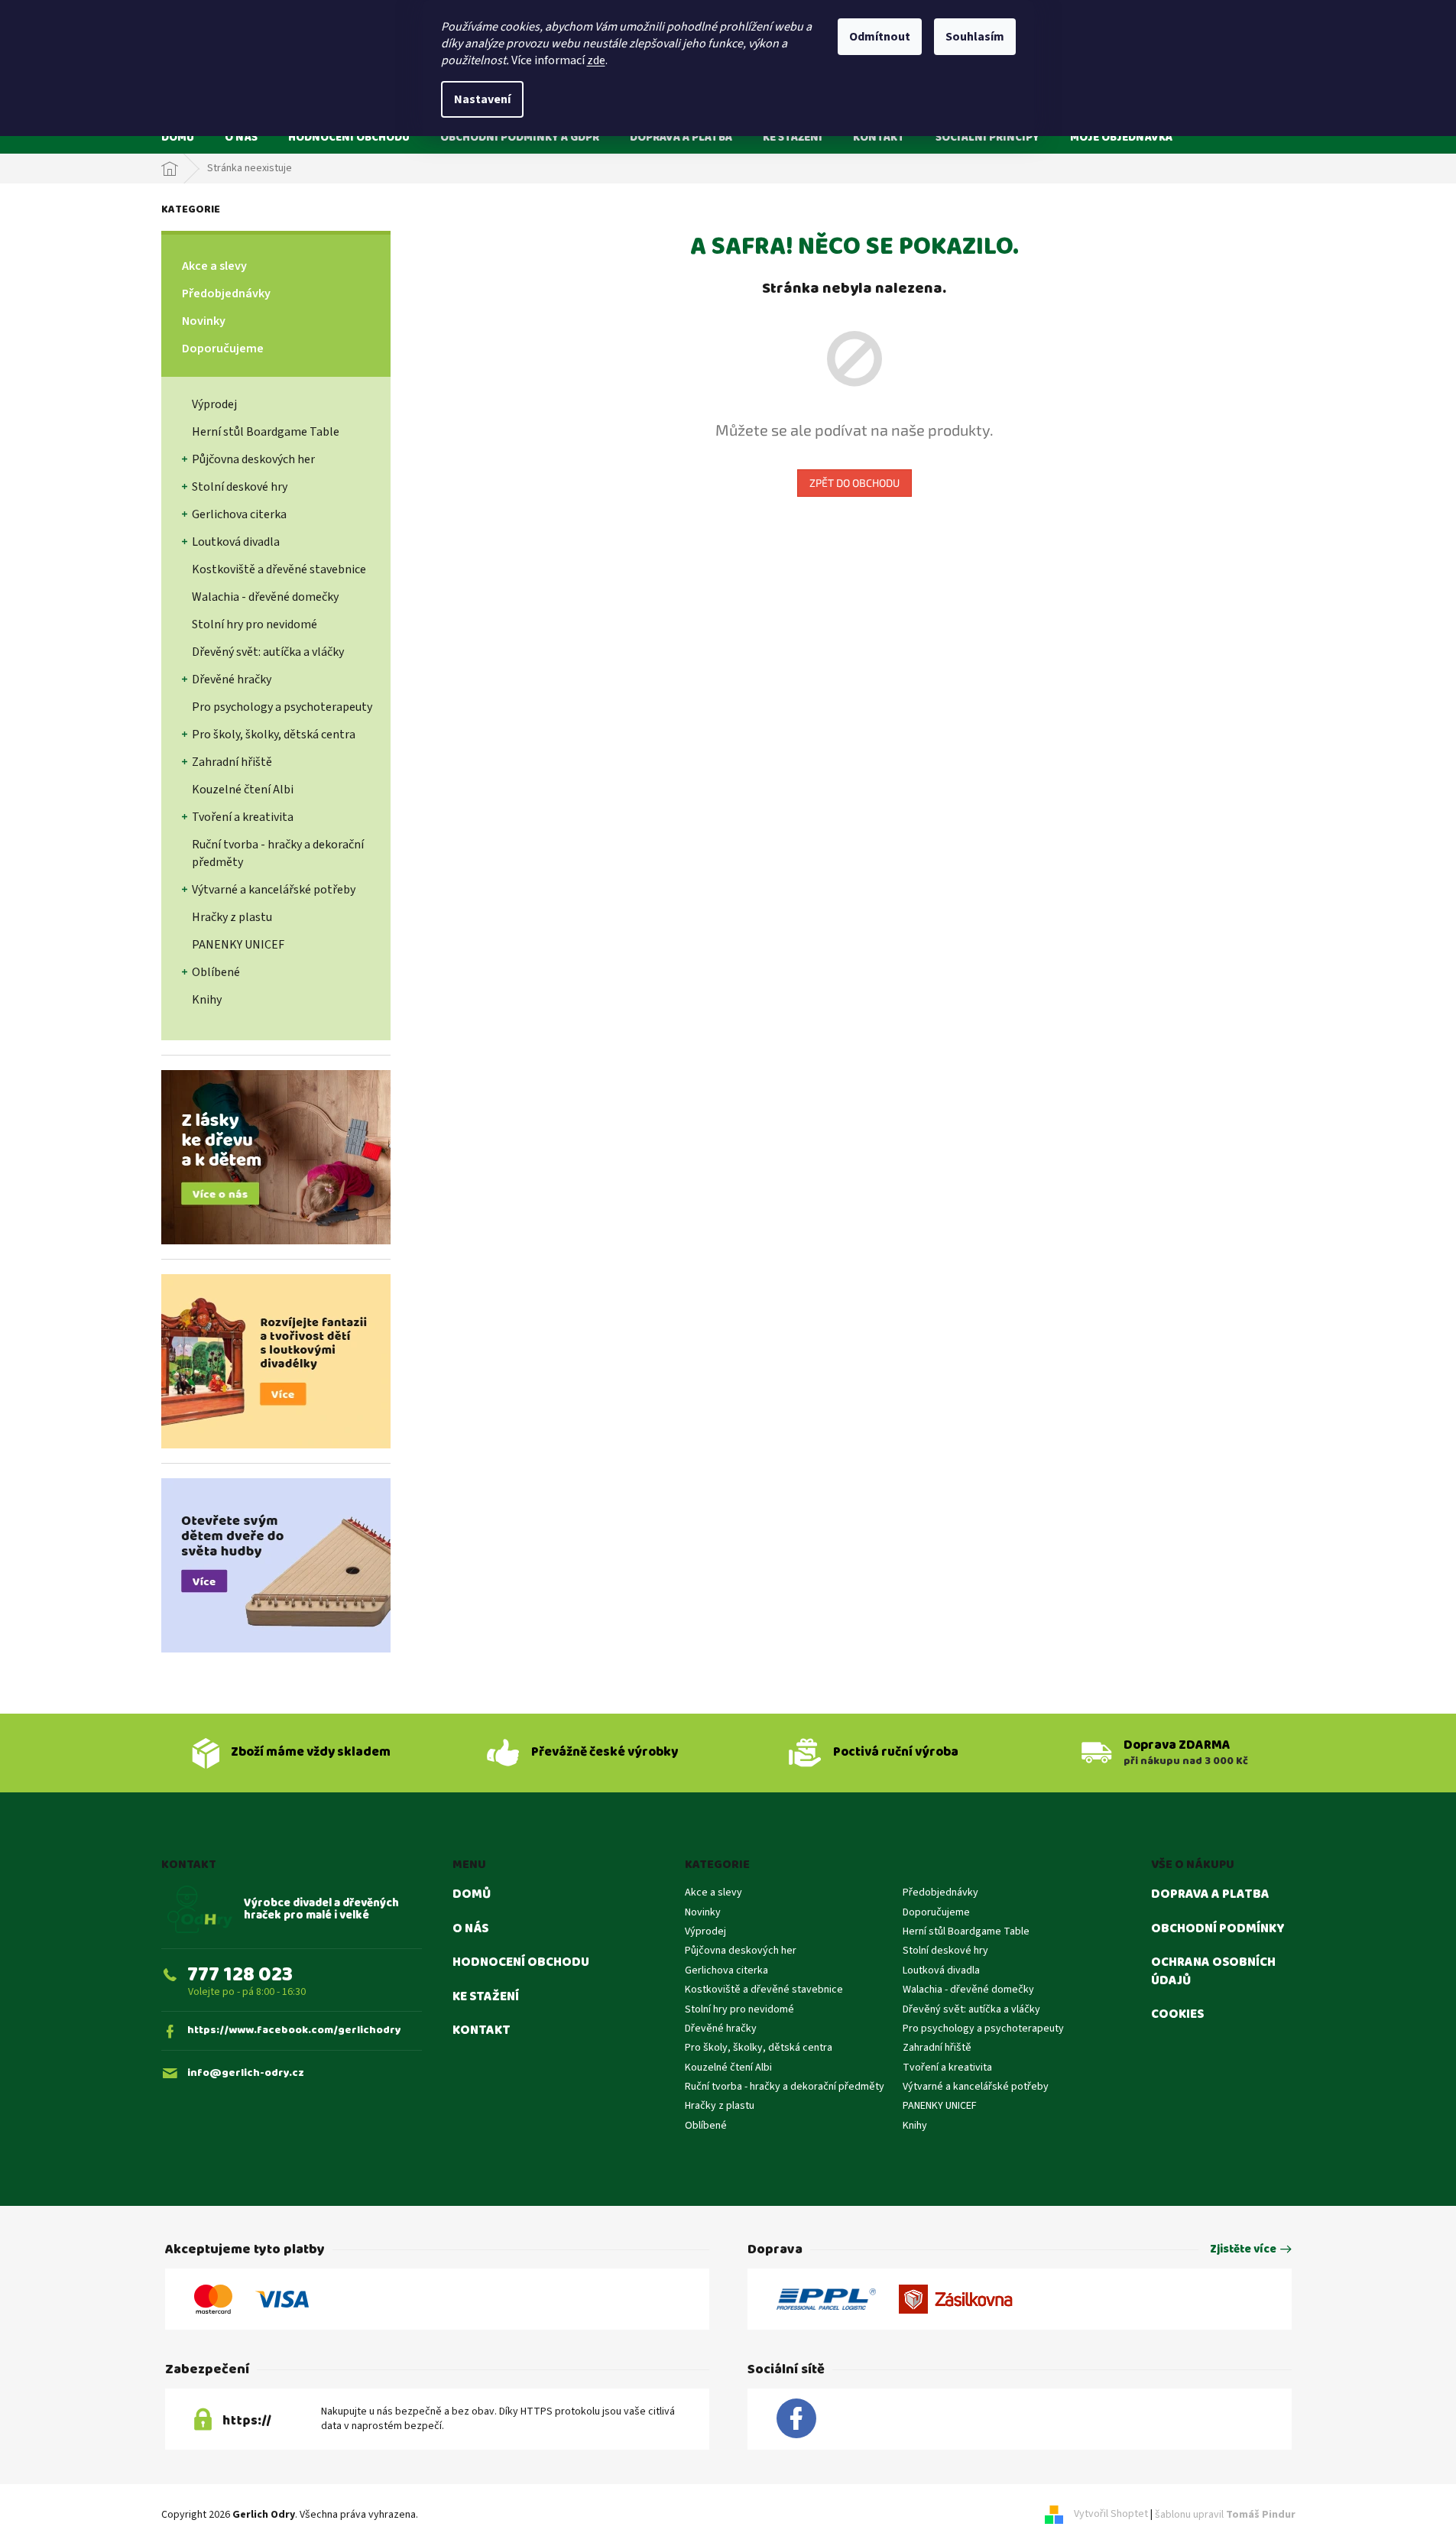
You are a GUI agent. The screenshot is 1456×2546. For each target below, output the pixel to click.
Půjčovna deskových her (253, 459)
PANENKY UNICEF (238, 945)
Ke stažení (486, 1997)
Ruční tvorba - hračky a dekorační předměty (278, 853)
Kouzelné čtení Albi (243, 790)
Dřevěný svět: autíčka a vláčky (268, 652)
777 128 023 (240, 1975)
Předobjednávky (226, 294)
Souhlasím (975, 37)
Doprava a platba (1210, 1895)
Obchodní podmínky (1218, 1929)
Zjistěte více (1243, 2250)
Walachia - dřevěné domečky (265, 597)
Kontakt (482, 2031)
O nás (470, 1929)
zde (596, 60)
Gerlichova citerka (239, 514)
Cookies (1177, 2015)
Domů (472, 1895)
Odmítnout (880, 37)
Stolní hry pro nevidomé (255, 624)
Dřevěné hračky (232, 679)
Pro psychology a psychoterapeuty (282, 707)
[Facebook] (796, 2419)
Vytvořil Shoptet (1111, 2515)
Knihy (207, 1000)
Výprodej (214, 404)
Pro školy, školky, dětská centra (274, 735)
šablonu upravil (1225, 2515)
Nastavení (482, 99)
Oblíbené (216, 972)
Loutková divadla (236, 542)
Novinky (204, 321)
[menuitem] (178, 137)
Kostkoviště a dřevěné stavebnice (279, 569)
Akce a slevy (214, 266)
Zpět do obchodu (854, 483)
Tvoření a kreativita (243, 817)
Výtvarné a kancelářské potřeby (274, 890)
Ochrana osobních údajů (1213, 1972)
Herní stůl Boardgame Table (266, 432)
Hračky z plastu (232, 917)
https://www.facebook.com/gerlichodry (294, 2030)
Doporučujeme (223, 349)
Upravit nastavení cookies (480, 2515)
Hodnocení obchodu (521, 1963)
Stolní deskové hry (240, 487)
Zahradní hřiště (232, 762)
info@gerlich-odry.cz (246, 2073)
